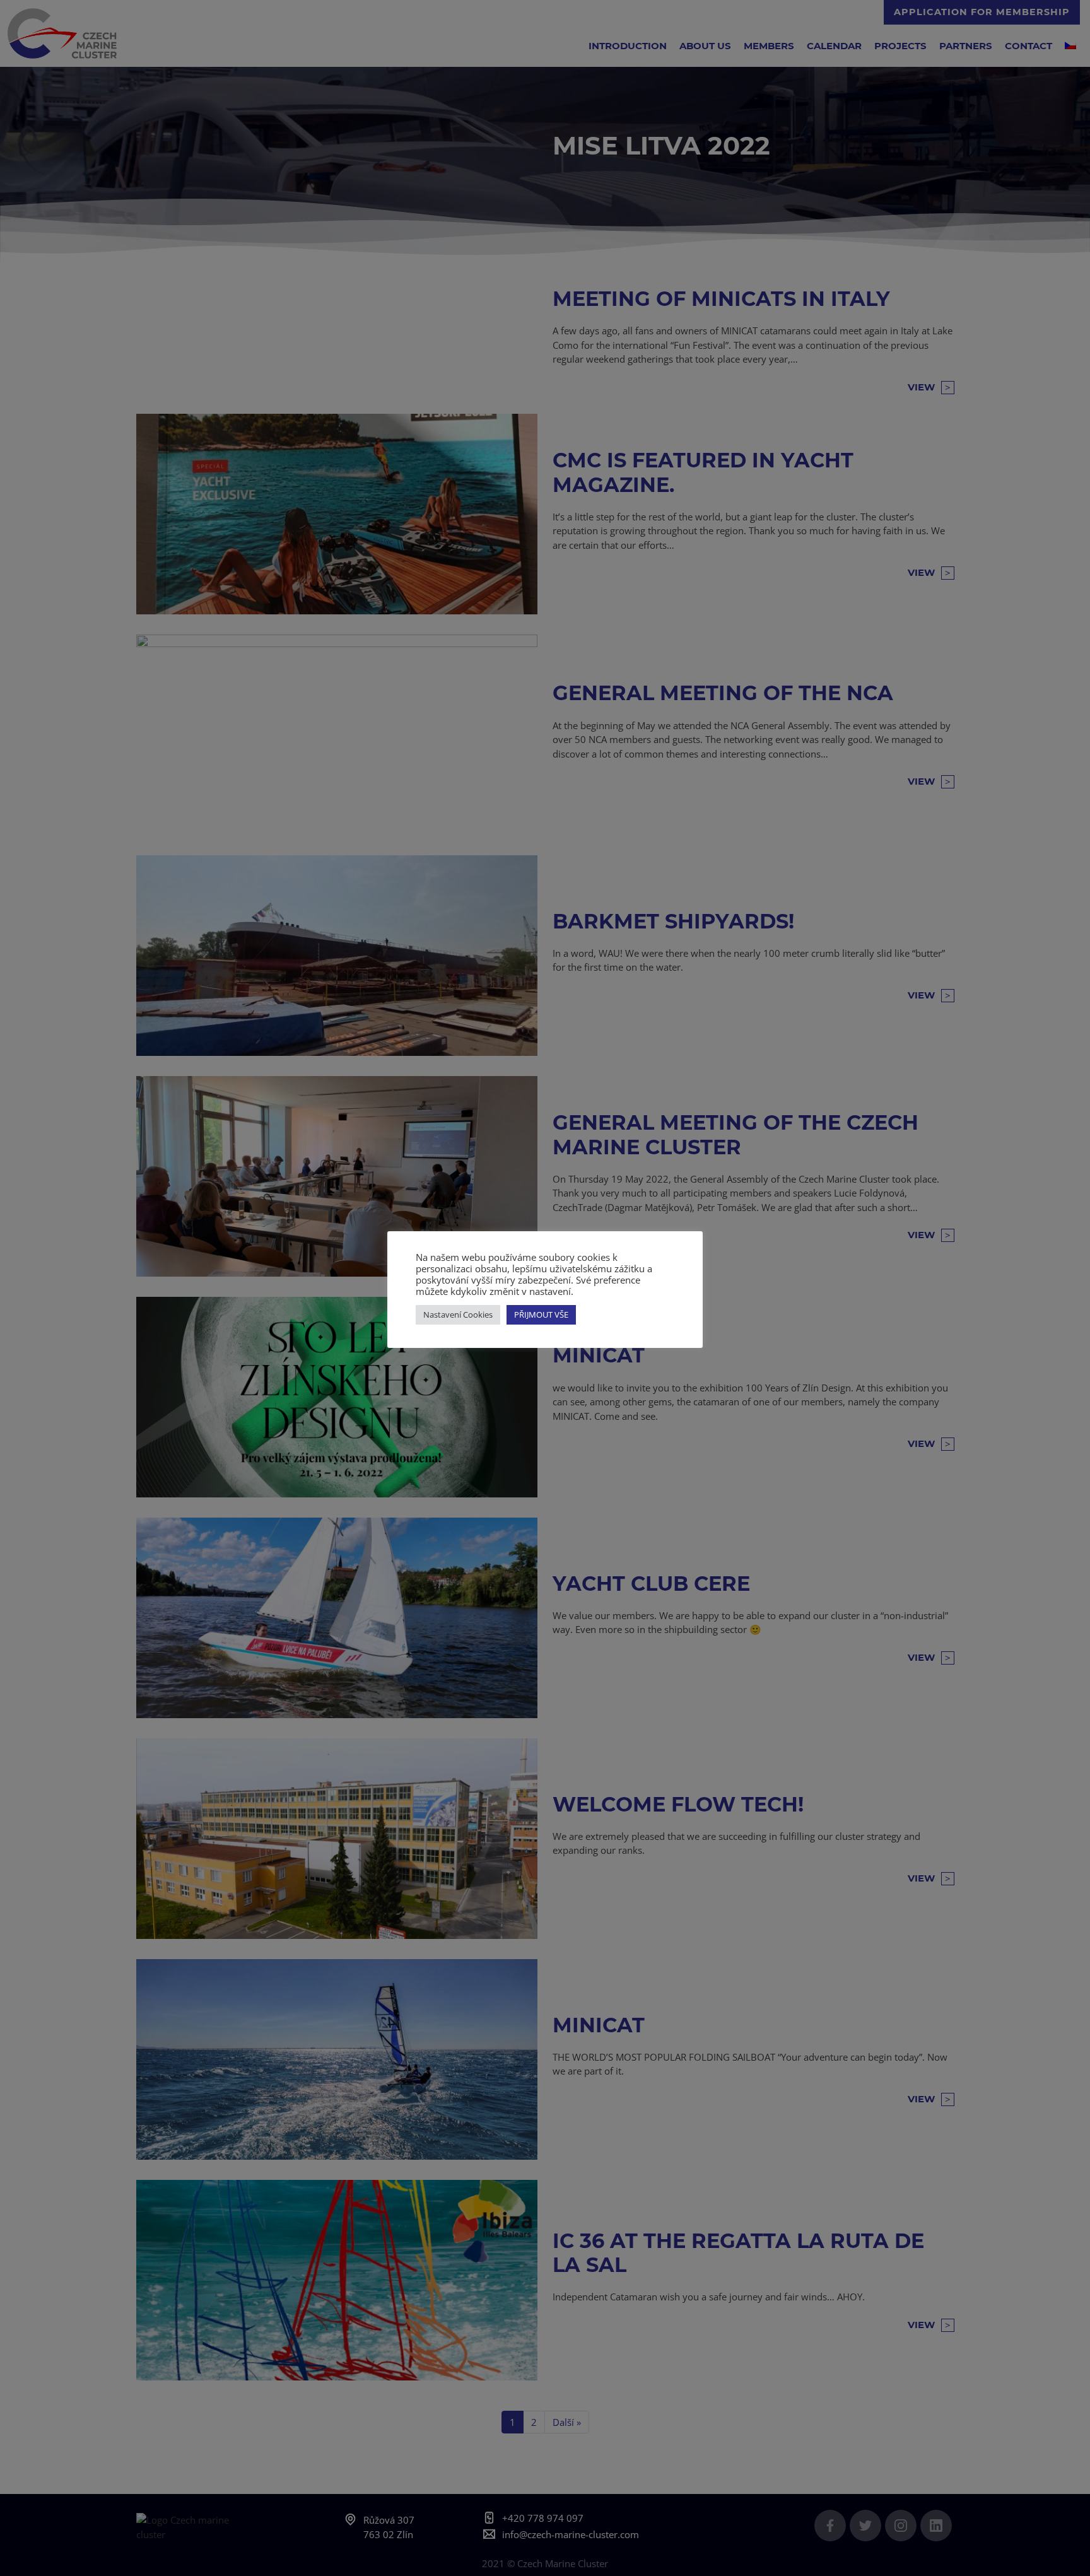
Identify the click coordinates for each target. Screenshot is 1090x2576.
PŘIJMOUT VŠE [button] (541, 1314)
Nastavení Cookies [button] (458, 1314)
